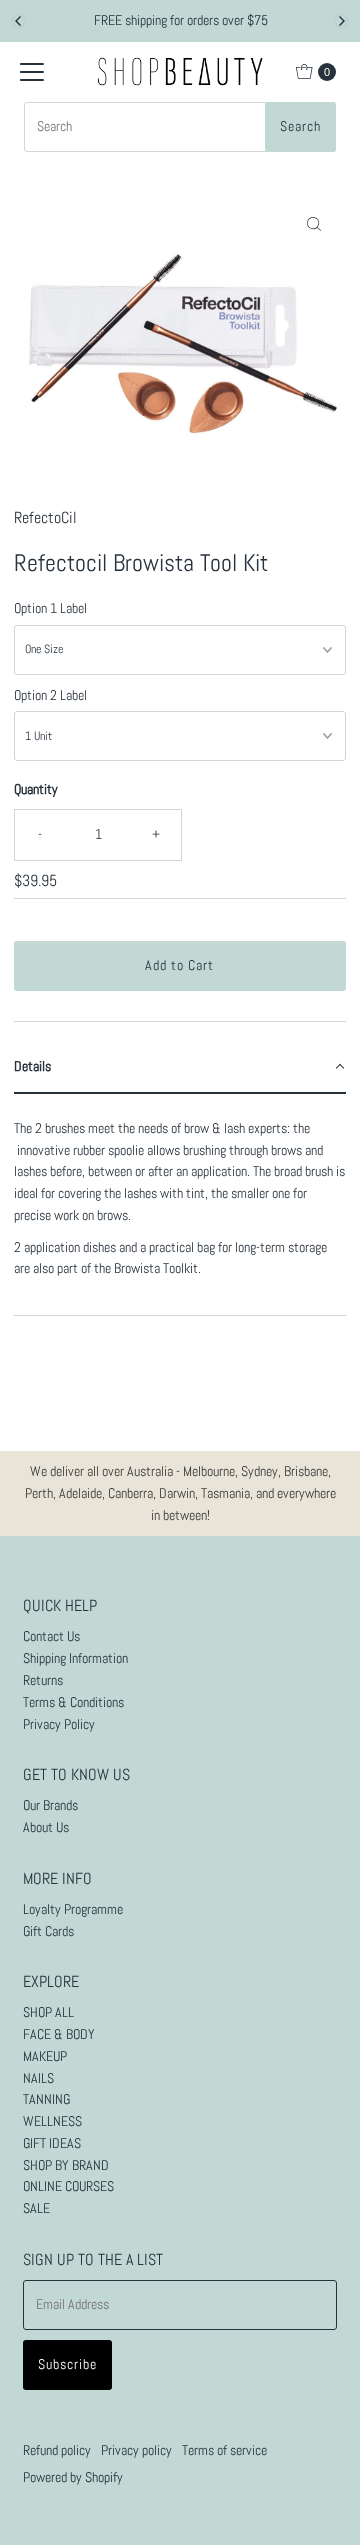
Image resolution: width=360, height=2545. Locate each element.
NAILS (38, 2078)
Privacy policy (136, 2450)
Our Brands (50, 1805)
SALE (36, 2208)
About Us (46, 1827)
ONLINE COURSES (68, 2186)
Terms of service (224, 2450)
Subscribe (67, 2364)
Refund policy (57, 2450)
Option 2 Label (50, 695)
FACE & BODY (59, 2034)
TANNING (46, 2099)
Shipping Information (75, 1658)
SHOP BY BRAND (66, 2165)
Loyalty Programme (73, 1909)
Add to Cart (179, 965)
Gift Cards (48, 1931)
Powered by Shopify (73, 2477)
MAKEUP (45, 2056)
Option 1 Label (50, 608)
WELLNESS (52, 2121)
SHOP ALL (48, 2012)
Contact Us (51, 1636)
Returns (43, 1680)
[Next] (341, 21)
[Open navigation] (32, 72)
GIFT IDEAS (52, 2143)
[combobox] (180, 127)
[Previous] (19, 21)
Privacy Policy (59, 1724)
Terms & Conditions (73, 1702)
